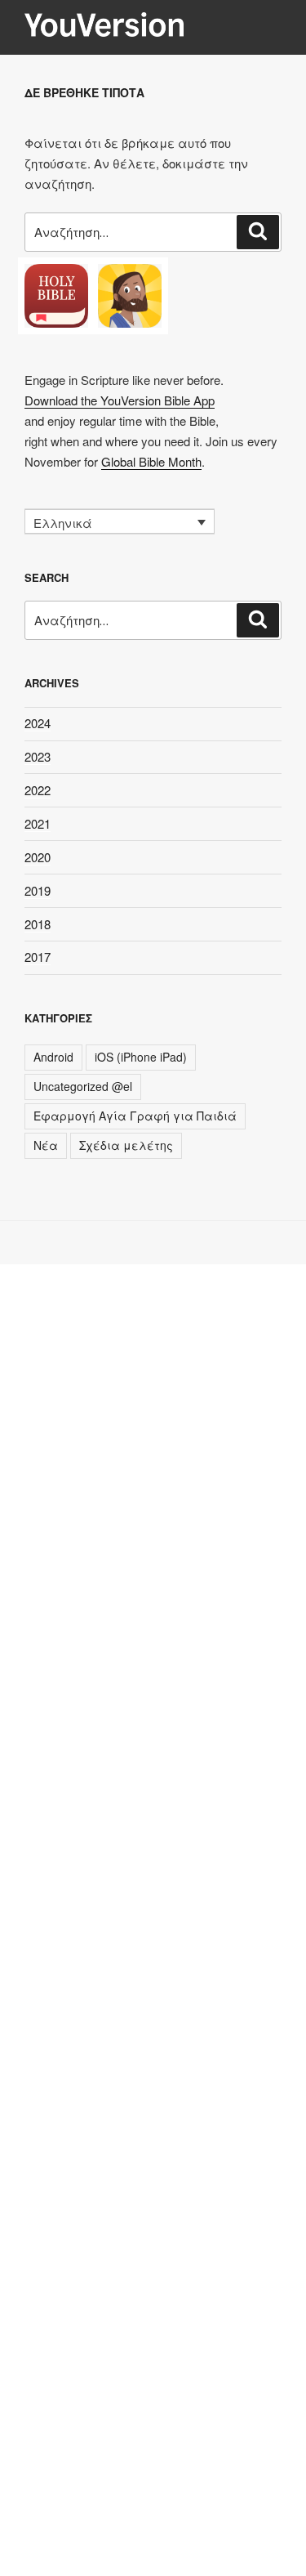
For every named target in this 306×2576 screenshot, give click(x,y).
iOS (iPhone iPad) (141, 1057)
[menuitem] (120, 521)
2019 (38, 890)
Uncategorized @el (83, 1086)
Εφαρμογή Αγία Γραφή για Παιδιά (135, 1116)
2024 (38, 723)
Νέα (46, 1145)
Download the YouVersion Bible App (120, 400)
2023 (38, 756)
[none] (120, 521)
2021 (38, 823)
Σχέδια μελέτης (126, 1145)
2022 (38, 790)
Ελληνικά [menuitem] (63, 523)
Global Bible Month (151, 461)
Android (53, 1057)
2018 (38, 924)
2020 (38, 857)
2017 (38, 957)
